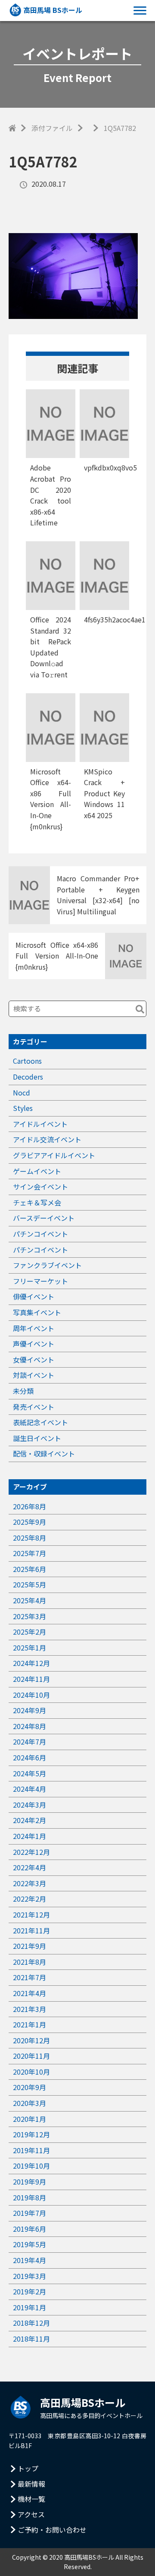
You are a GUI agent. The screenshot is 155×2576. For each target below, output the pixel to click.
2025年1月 (29, 1648)
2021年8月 (29, 1962)
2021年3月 (29, 2009)
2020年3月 (29, 2103)
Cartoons (27, 1061)
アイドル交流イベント (47, 1139)
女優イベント (34, 1359)
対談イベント (34, 1375)
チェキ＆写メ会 (37, 1202)
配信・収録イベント (44, 1453)
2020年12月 (31, 2040)
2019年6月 (29, 2229)
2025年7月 (29, 1553)
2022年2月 (29, 1899)
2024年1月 (29, 1836)
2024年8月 (29, 1726)
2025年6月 (29, 1569)
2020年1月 (29, 2119)
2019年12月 (31, 2134)
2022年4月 (29, 1867)
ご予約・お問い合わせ (52, 2530)
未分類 (23, 1391)
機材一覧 (31, 2499)
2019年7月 (29, 2213)
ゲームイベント (37, 1171)
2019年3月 (29, 2276)
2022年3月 (29, 1883)
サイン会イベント (40, 1186)
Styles (23, 1108)
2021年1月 (29, 2024)
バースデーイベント (44, 1218)
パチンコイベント (40, 1234)
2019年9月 (29, 2182)
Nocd (22, 1092)
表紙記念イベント (40, 1422)
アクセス (31, 2514)
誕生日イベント (37, 1438)
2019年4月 (29, 2260)
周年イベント (34, 1328)
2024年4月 (29, 1789)
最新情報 (31, 2484)
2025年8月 (29, 1538)
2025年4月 (29, 1600)
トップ (28, 2468)
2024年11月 (31, 1679)
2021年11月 (31, 1930)
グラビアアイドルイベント (54, 1155)
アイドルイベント (40, 1124)
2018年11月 (31, 2339)
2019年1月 (29, 2307)
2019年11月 (31, 2150)
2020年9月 (29, 2087)
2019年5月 (29, 2244)
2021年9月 (29, 1946)
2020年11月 (31, 2056)
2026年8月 (29, 1506)
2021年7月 (29, 1977)
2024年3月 (29, 1805)
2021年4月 (29, 1993)
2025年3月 (29, 1616)
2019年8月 (29, 2197)
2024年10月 (31, 1695)
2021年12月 (31, 1915)
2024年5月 (29, 1773)
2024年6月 (29, 1757)
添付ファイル (52, 128)
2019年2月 (29, 2291)
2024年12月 (31, 1663)
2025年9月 (29, 1522)
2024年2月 (29, 1820)
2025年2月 (29, 1632)
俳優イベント (34, 1296)
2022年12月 (31, 1852)
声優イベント (34, 1344)
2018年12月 (31, 2323)
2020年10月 (31, 2072)
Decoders (28, 1077)
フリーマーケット (40, 1281)
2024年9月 (29, 1710)
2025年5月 (29, 1584)
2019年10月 (31, 2166)
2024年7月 (29, 1742)
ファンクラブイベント (47, 1265)
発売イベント (34, 1407)
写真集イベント (37, 1312)
